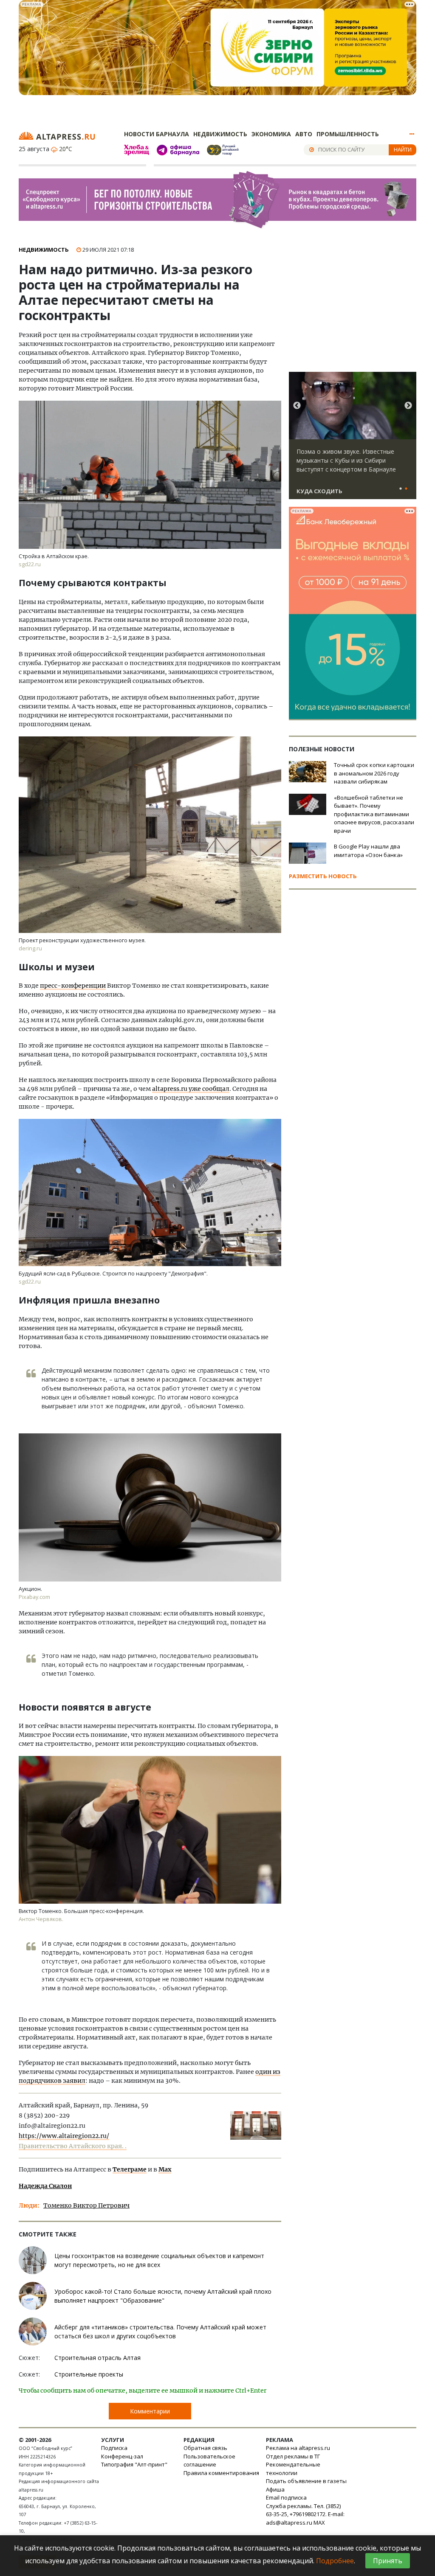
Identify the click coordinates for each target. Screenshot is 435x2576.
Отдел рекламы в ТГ (293, 2456)
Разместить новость (323, 876)
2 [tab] (406, 489)
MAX (319, 2523)
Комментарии (150, 2411)
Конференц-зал (122, 2456)
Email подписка (286, 2497)
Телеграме (130, 2169)
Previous (297, 406)
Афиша (275, 2489)
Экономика (271, 134)
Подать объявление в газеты (306, 2481)
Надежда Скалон (45, 2186)
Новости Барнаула (157, 134)
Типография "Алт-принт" (134, 2464)
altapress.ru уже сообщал (191, 1089)
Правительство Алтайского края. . (73, 2146)
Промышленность (348, 134)
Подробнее (335, 2561)
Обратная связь (205, 2448)
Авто (304, 134)
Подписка (114, 2448)
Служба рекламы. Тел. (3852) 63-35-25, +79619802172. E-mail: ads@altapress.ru (305, 2514)
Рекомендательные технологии (293, 2469)
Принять (388, 2561)
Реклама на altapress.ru (298, 2448)
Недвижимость (220, 134)
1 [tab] (401, 489)
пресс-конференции (73, 986)
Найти (403, 149)
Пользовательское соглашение (209, 2461)
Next (408, 406)
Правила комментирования (221, 2473)
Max (165, 2169)
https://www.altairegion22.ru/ (64, 2136)
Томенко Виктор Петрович (86, 2205)
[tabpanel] (353, 439)
